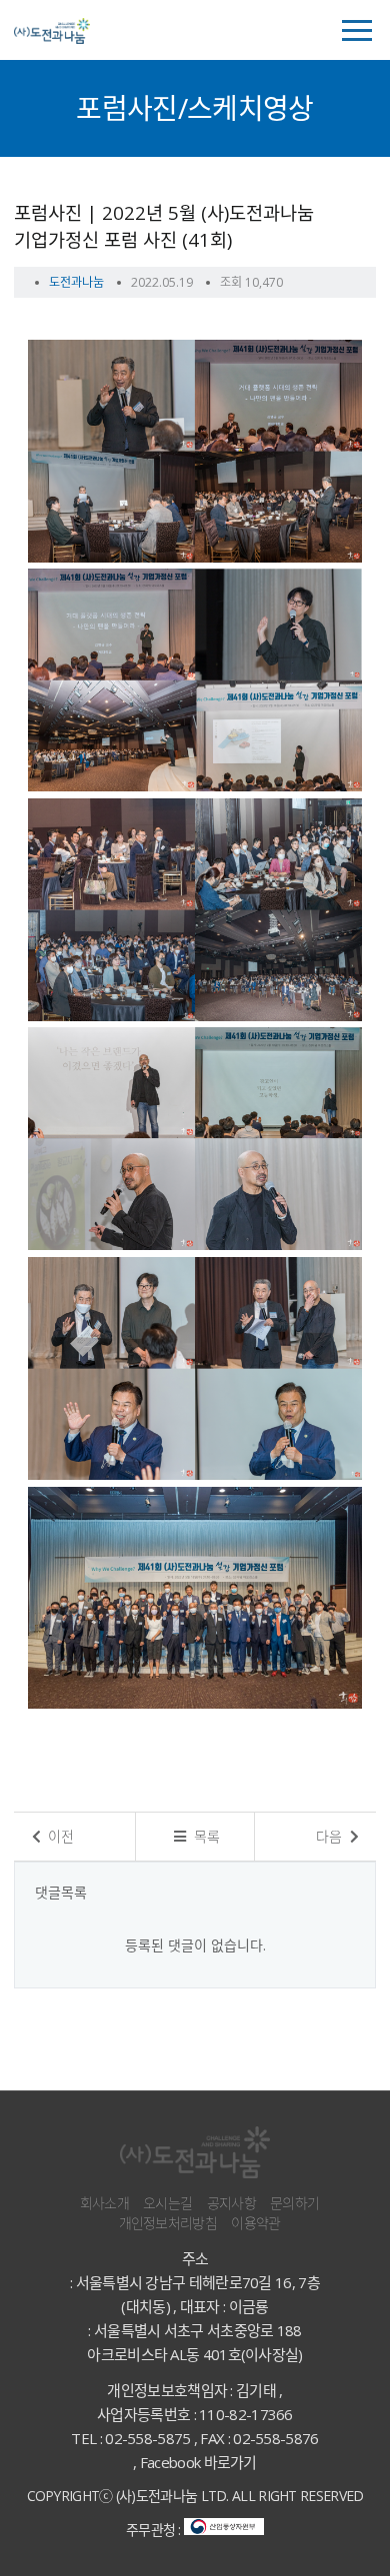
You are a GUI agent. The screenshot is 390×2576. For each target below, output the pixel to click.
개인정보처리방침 (168, 2223)
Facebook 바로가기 (198, 2462)
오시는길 (167, 2203)
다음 (331, 1836)
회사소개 (104, 2203)
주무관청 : (155, 2530)
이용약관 (255, 2223)
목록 (205, 1836)
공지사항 (231, 2203)
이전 (59, 1836)
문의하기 (294, 2203)
